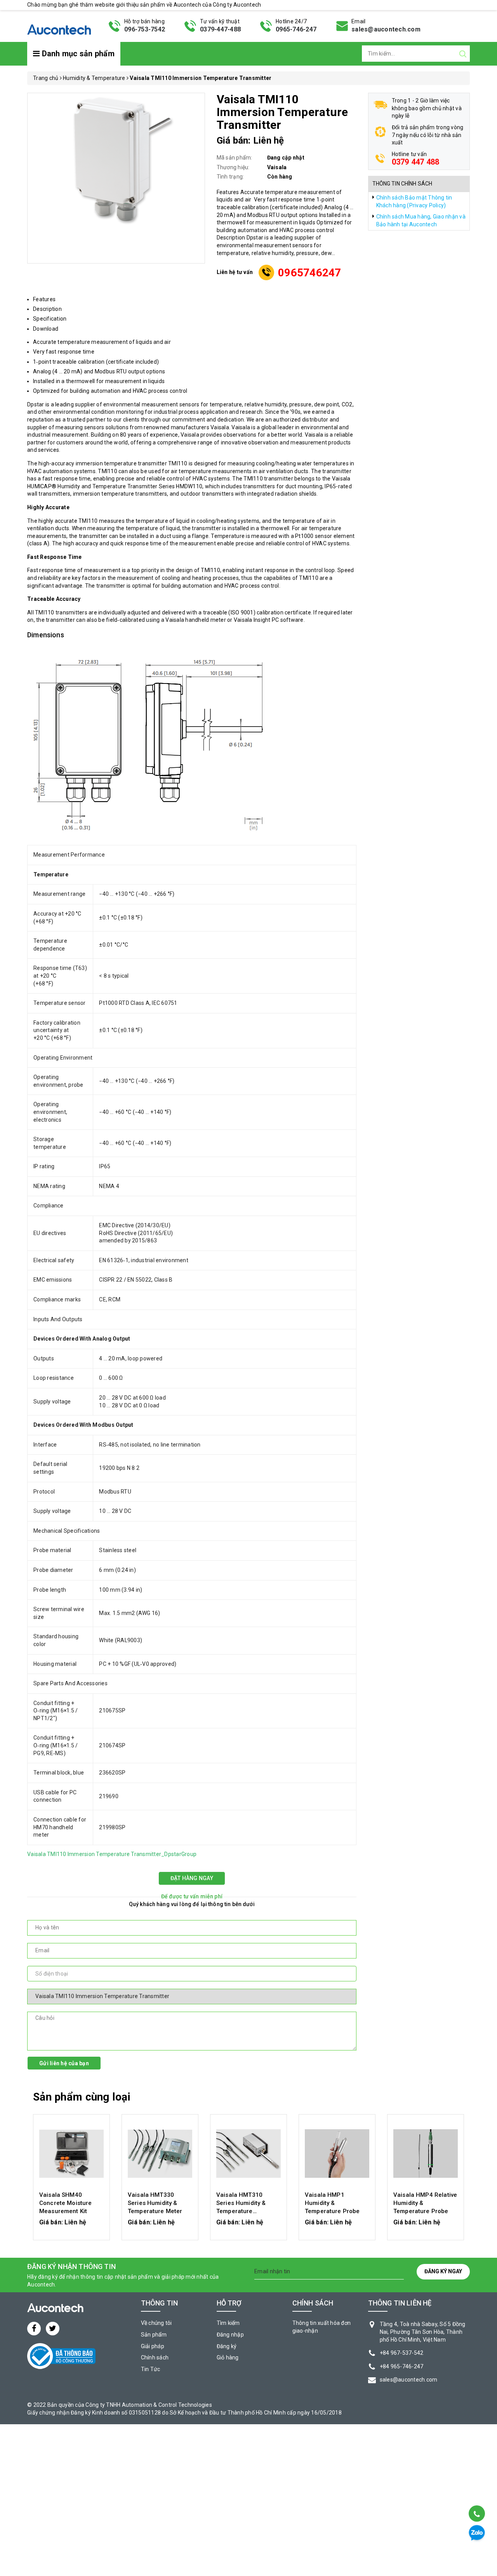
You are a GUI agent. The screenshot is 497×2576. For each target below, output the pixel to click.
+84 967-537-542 (402, 2353)
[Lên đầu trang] (476, 2494)
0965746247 (310, 273)
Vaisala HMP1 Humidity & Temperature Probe (332, 2203)
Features (44, 299)
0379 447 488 (416, 162)
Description (47, 309)
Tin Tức (151, 2369)
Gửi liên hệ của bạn (64, 2063)
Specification (50, 319)
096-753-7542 (145, 29)
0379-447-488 (220, 29)
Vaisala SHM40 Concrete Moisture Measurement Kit (66, 2203)
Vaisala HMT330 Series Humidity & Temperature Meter (155, 2203)
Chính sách (155, 2357)
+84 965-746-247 (402, 2366)
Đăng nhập (230, 2335)
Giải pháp (153, 2346)
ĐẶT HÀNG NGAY (192, 1878)
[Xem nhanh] (72, 2154)
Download (46, 329)
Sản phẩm (154, 2335)
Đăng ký (227, 2346)
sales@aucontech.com (386, 29)
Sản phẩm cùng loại (82, 2097)
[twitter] (53, 2329)
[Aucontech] (59, 25)
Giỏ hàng (228, 2357)
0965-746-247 (296, 29)
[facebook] (34, 2329)
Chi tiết (72, 2226)
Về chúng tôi (156, 2323)
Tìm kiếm (228, 2323)
